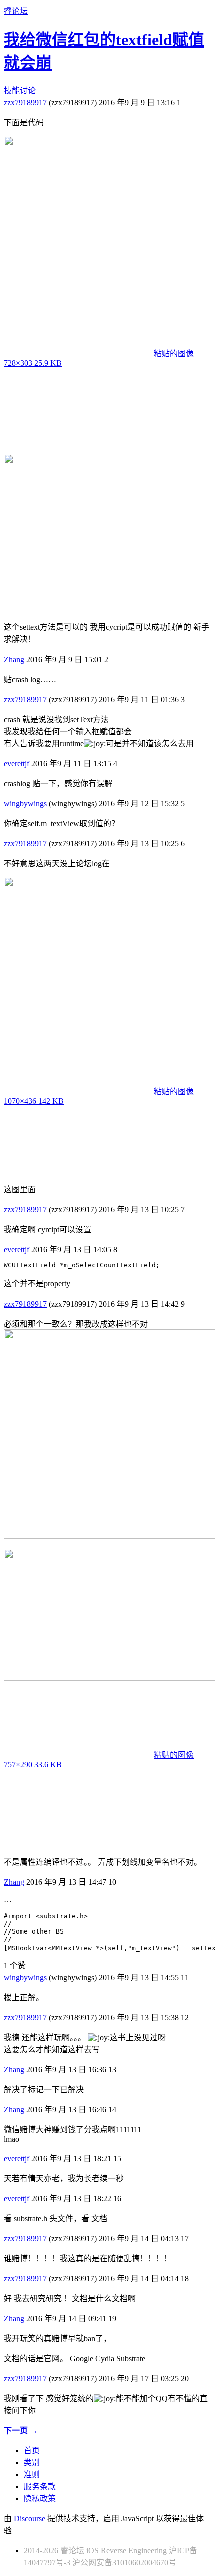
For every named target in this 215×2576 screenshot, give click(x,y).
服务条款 (40, 2487)
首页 (32, 2451)
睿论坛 (16, 11)
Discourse (30, 2519)
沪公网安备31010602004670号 (124, 2563)
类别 (32, 2463)
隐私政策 (40, 2499)
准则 (32, 2475)
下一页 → (21, 2431)
